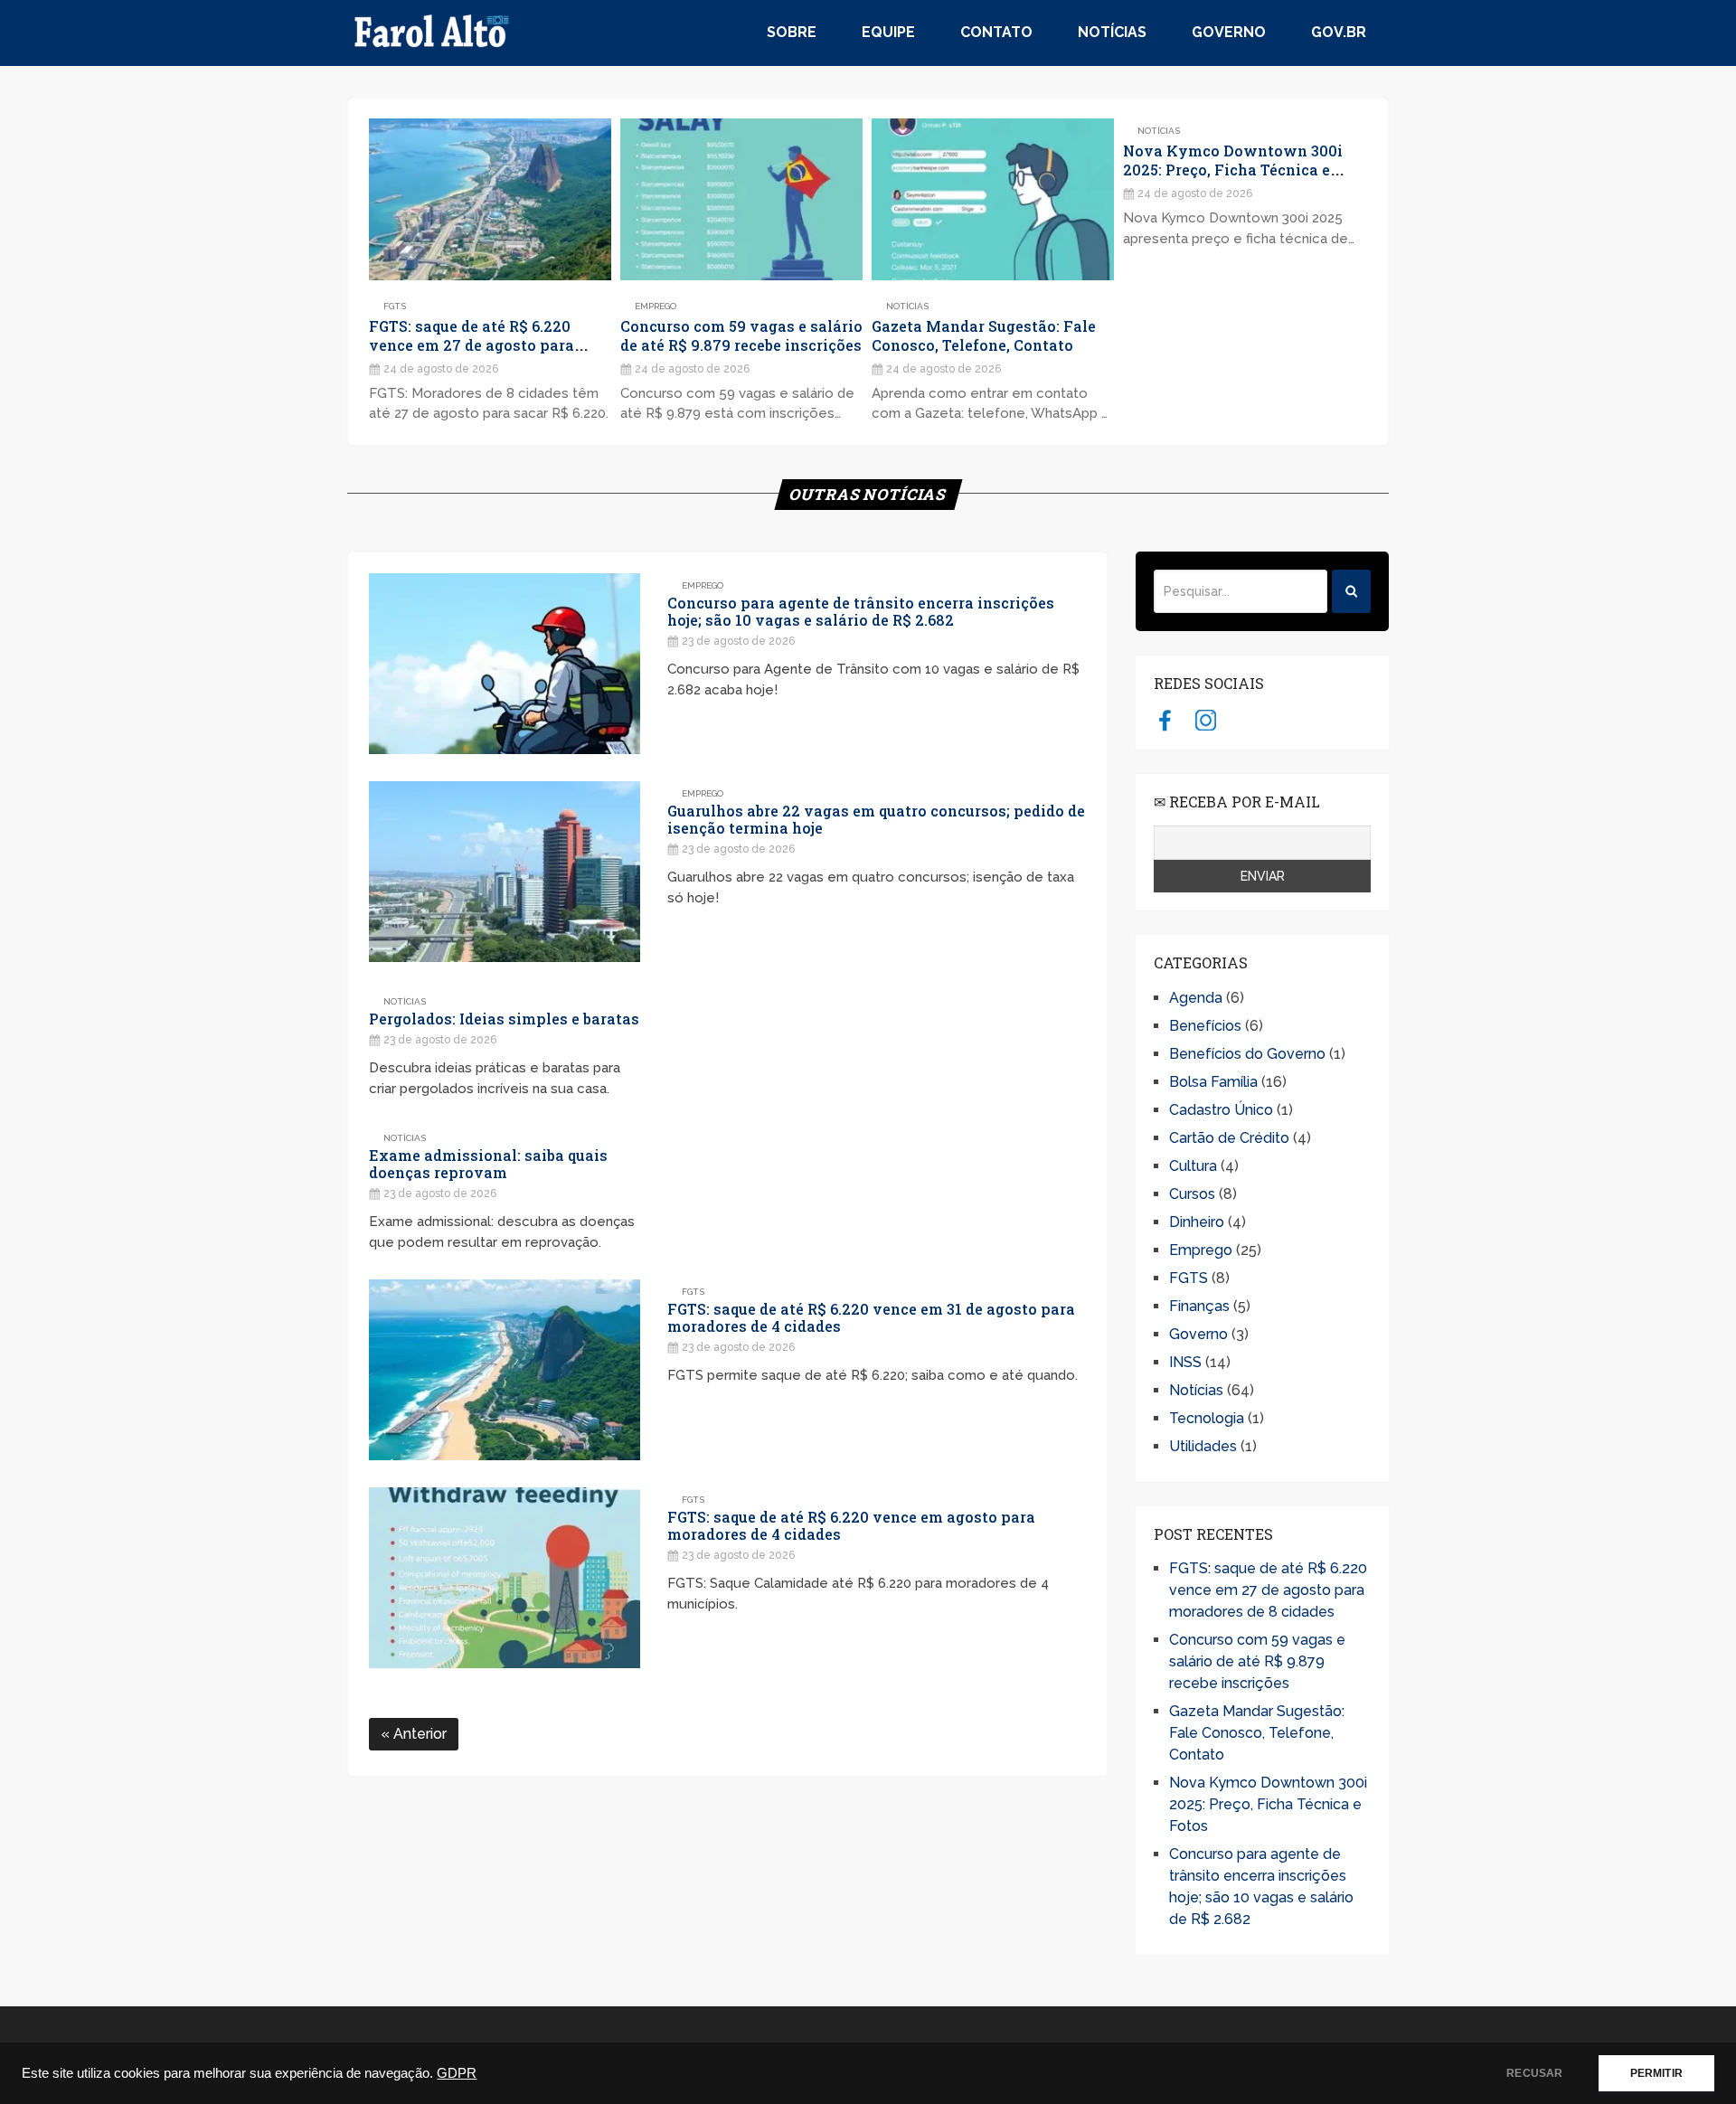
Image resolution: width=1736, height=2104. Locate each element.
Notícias (1112, 32)
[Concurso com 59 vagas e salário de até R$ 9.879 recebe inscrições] (741, 199)
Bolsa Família (1213, 1082)
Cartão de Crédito (1229, 1138)
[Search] (1351, 591)
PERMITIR (1656, 2073)
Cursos (1192, 1194)
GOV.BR (1339, 32)
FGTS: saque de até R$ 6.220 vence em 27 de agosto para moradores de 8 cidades (472, 345)
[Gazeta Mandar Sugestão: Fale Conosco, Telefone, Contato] (993, 199)
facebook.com (1165, 720)
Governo (1229, 32)
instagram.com (1206, 720)
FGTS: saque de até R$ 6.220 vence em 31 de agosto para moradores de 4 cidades (871, 1317)
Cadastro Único (1221, 1110)
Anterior (418, 1734)
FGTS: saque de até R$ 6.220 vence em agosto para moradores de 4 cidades (851, 1525)
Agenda (1196, 998)
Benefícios (1205, 1026)
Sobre (792, 32)
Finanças (1199, 1306)
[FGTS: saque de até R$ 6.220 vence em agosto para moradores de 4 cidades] (505, 1578)
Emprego (656, 306)
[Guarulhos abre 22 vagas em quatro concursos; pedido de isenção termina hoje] (505, 872)
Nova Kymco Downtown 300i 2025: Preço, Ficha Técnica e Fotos (1233, 170)
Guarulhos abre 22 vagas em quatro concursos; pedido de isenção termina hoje (876, 819)
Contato (996, 32)
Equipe (888, 32)
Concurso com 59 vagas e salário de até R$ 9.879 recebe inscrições (741, 335)
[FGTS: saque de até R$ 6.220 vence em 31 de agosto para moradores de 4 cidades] (505, 1370)
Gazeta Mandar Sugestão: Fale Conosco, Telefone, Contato (984, 335)
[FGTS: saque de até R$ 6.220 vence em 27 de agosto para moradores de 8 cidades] (490, 199)
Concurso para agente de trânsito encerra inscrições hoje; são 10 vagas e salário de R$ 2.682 (861, 611)
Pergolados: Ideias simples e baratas (504, 1019)
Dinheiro (1197, 1222)
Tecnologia (1207, 1418)
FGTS (395, 306)
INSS (1185, 1362)
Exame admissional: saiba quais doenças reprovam (488, 1164)
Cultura (1193, 1166)
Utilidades (1203, 1446)
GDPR (457, 2073)
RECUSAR (1534, 2073)
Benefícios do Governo (1247, 1054)
